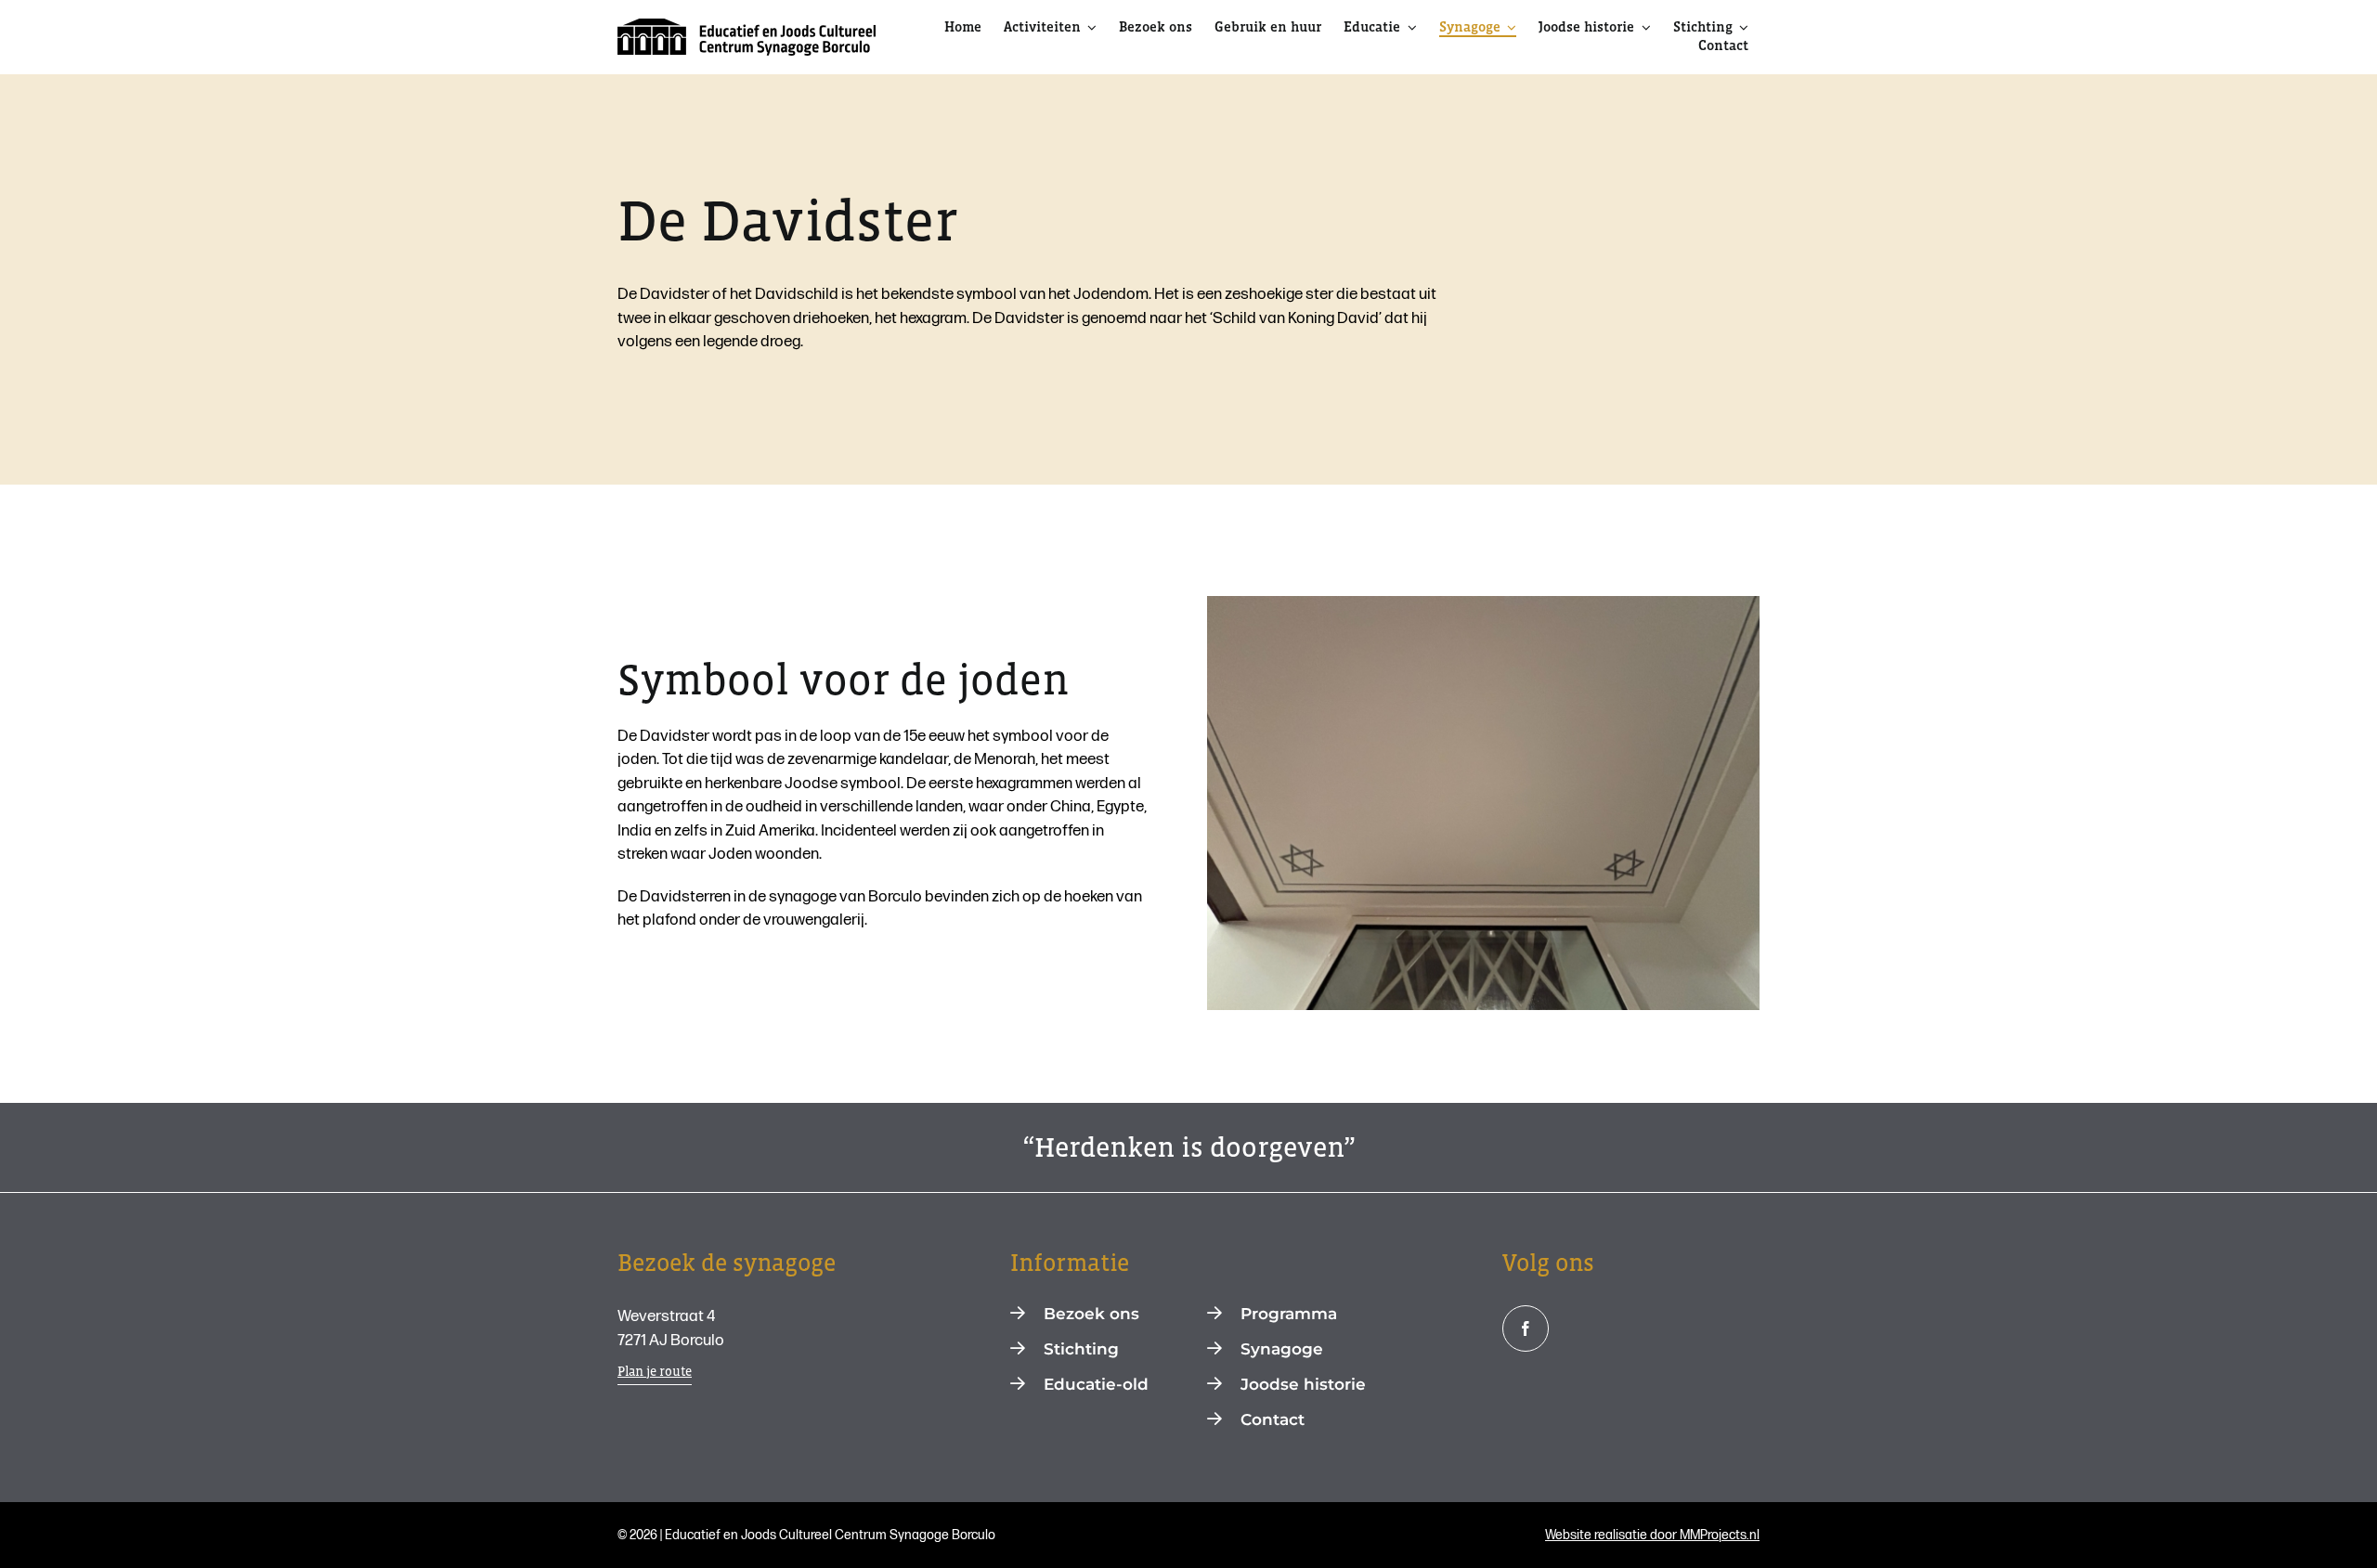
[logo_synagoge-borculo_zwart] (747, 26)
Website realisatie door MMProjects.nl (1652, 1535)
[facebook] (1526, 1328)
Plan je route (655, 1371)
